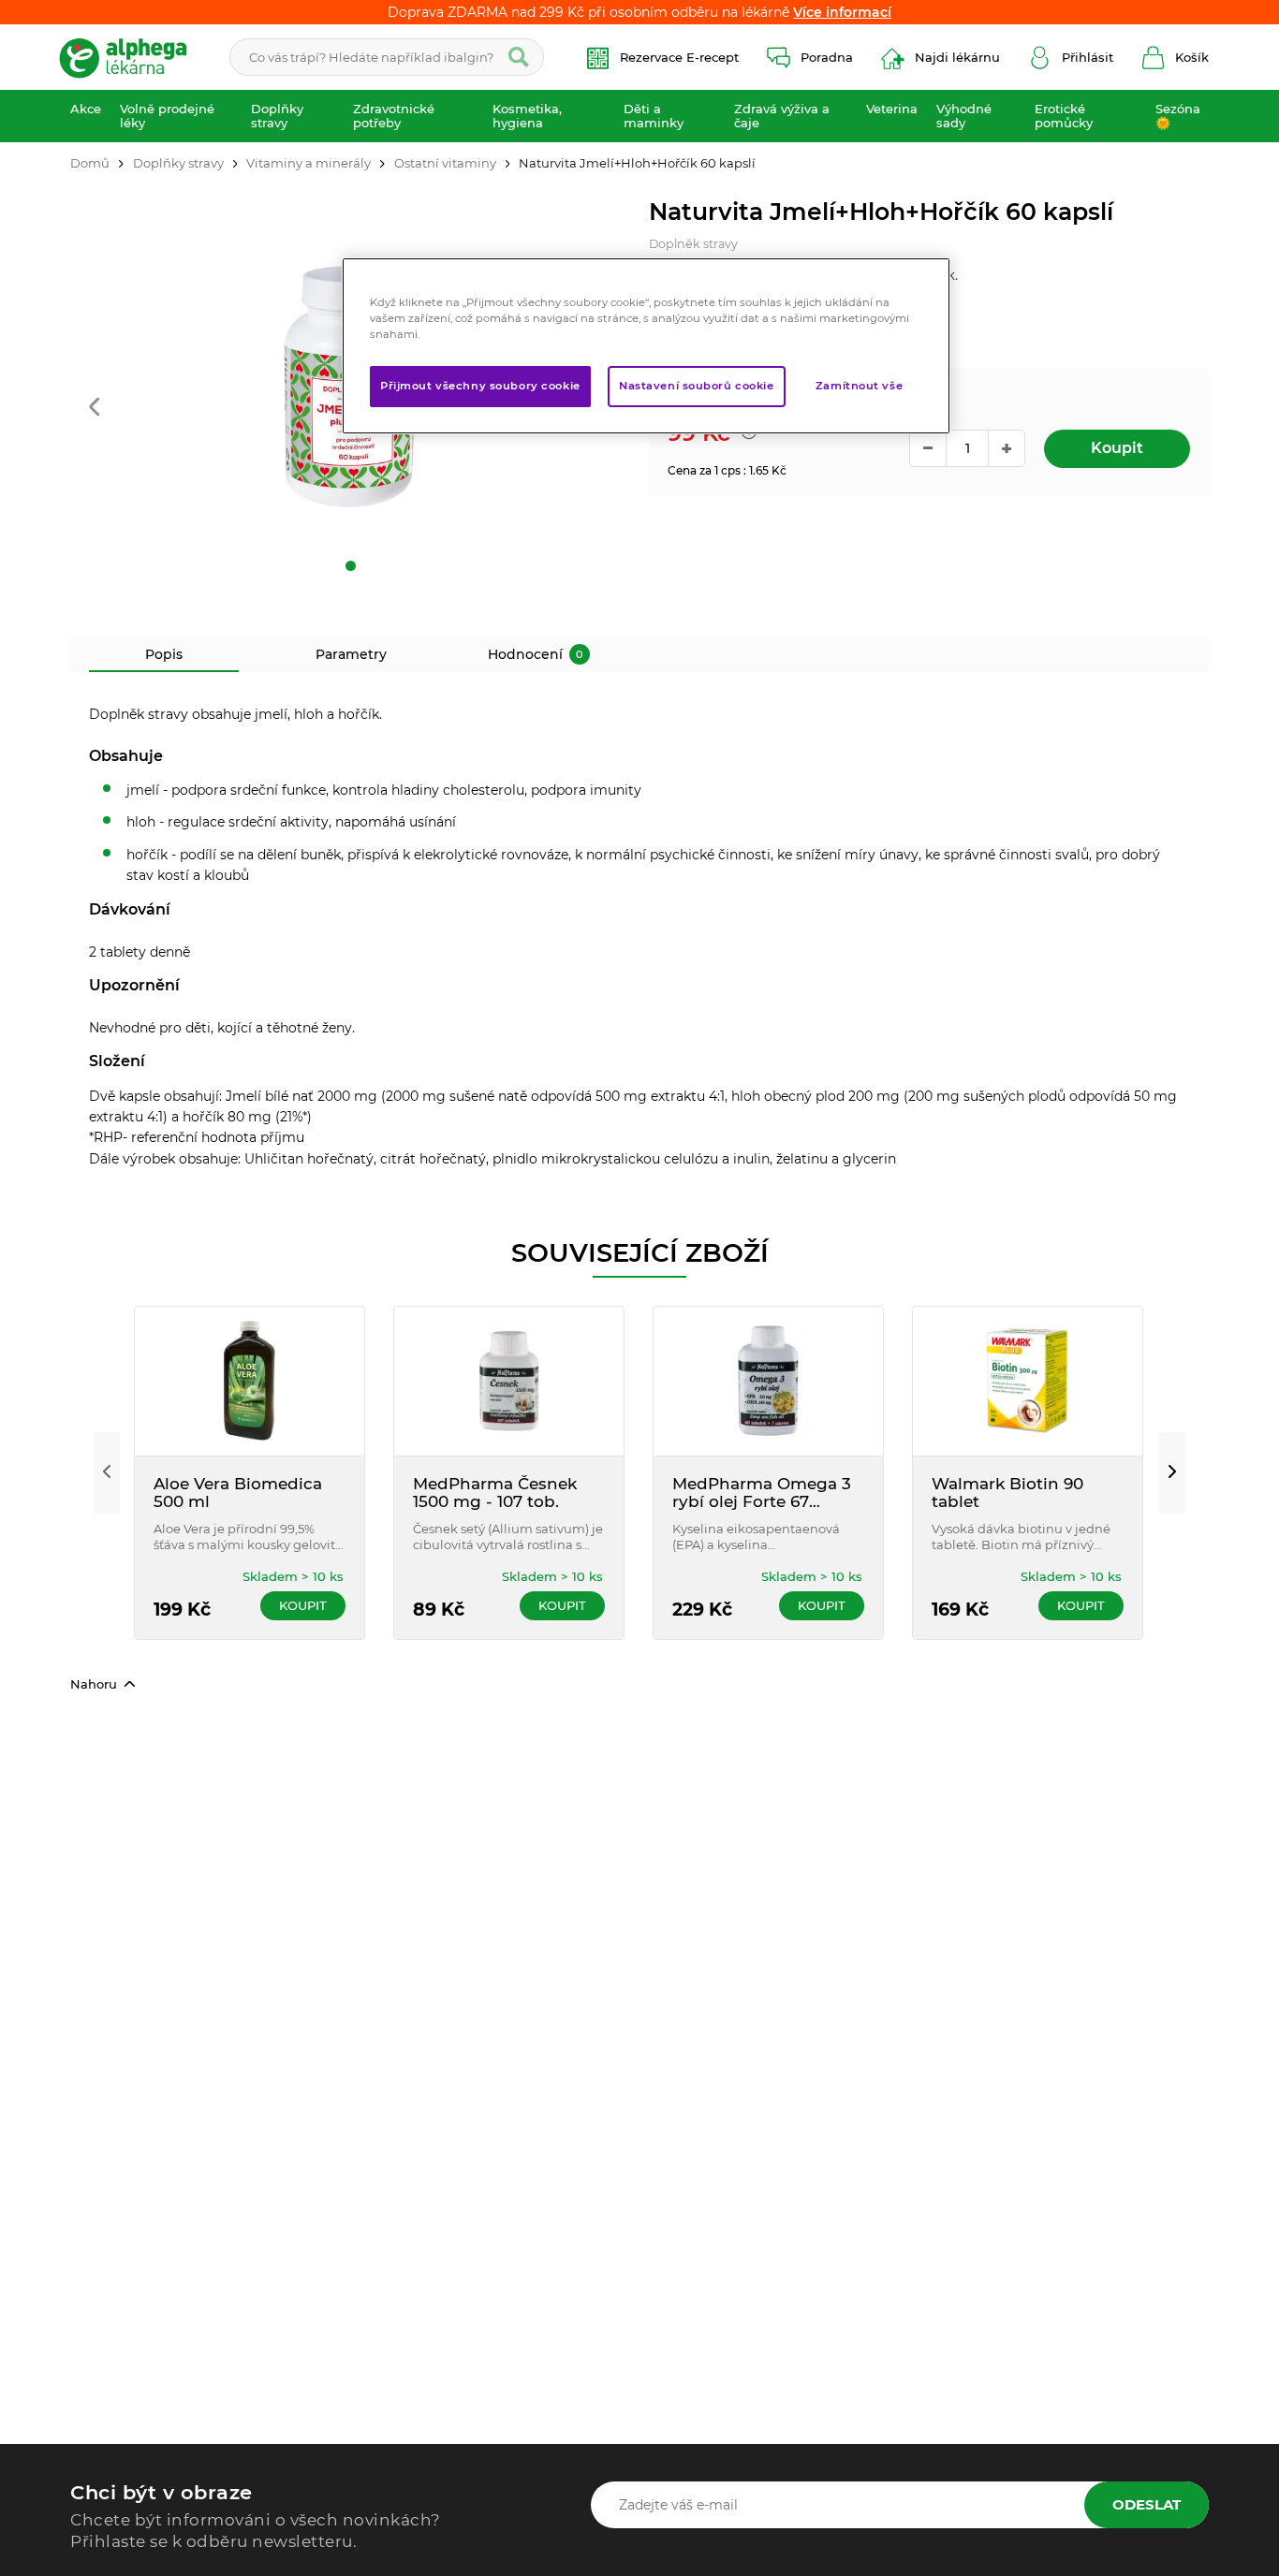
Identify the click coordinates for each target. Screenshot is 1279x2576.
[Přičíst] (1007, 448)
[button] (94, 408)
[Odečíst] (928, 448)
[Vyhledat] (519, 57)
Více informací (842, 12)
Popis (164, 654)
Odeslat (1147, 2504)
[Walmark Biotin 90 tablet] (1028, 1381)
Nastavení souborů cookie (697, 386)
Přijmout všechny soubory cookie (480, 386)
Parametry (351, 654)
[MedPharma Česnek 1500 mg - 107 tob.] (509, 1381)
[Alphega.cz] (131, 57)
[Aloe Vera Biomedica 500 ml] (250, 1381)
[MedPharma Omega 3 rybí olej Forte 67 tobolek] (768, 1381)
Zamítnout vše (859, 386)
